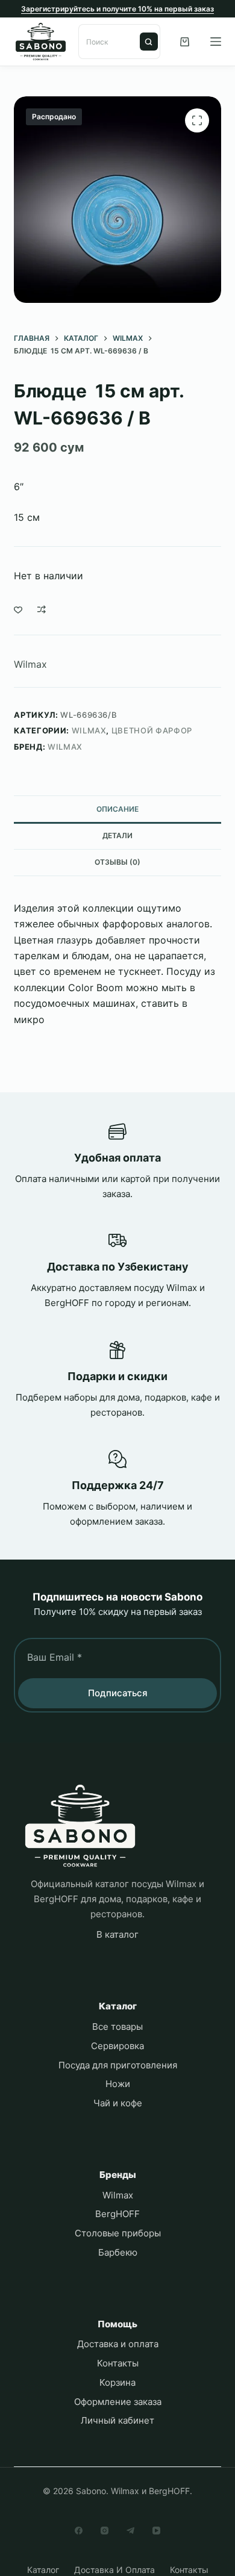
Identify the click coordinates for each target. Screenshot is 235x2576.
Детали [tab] (117, 835)
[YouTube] (156, 2531)
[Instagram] (105, 2531)
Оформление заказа (118, 2402)
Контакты (118, 2363)
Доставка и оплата (118, 2344)
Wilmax (30, 664)
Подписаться (118, 1693)
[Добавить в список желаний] (18, 609)
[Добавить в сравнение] (42, 609)
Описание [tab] (117, 809)
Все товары (117, 2027)
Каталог (43, 2570)
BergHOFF (117, 2214)
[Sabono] (80, 1826)
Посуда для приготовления (118, 2065)
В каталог (117, 1934)
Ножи (118, 2084)
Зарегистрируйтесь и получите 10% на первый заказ (117, 9)
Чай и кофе (118, 2103)
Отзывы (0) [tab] (117, 862)
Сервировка (117, 2046)
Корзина (117, 2382)
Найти (149, 42)
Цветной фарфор (152, 730)
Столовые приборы (118, 2233)
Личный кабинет (117, 2420)
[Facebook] (79, 2531)
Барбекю (118, 2252)
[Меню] (216, 42)
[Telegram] (130, 2531)
